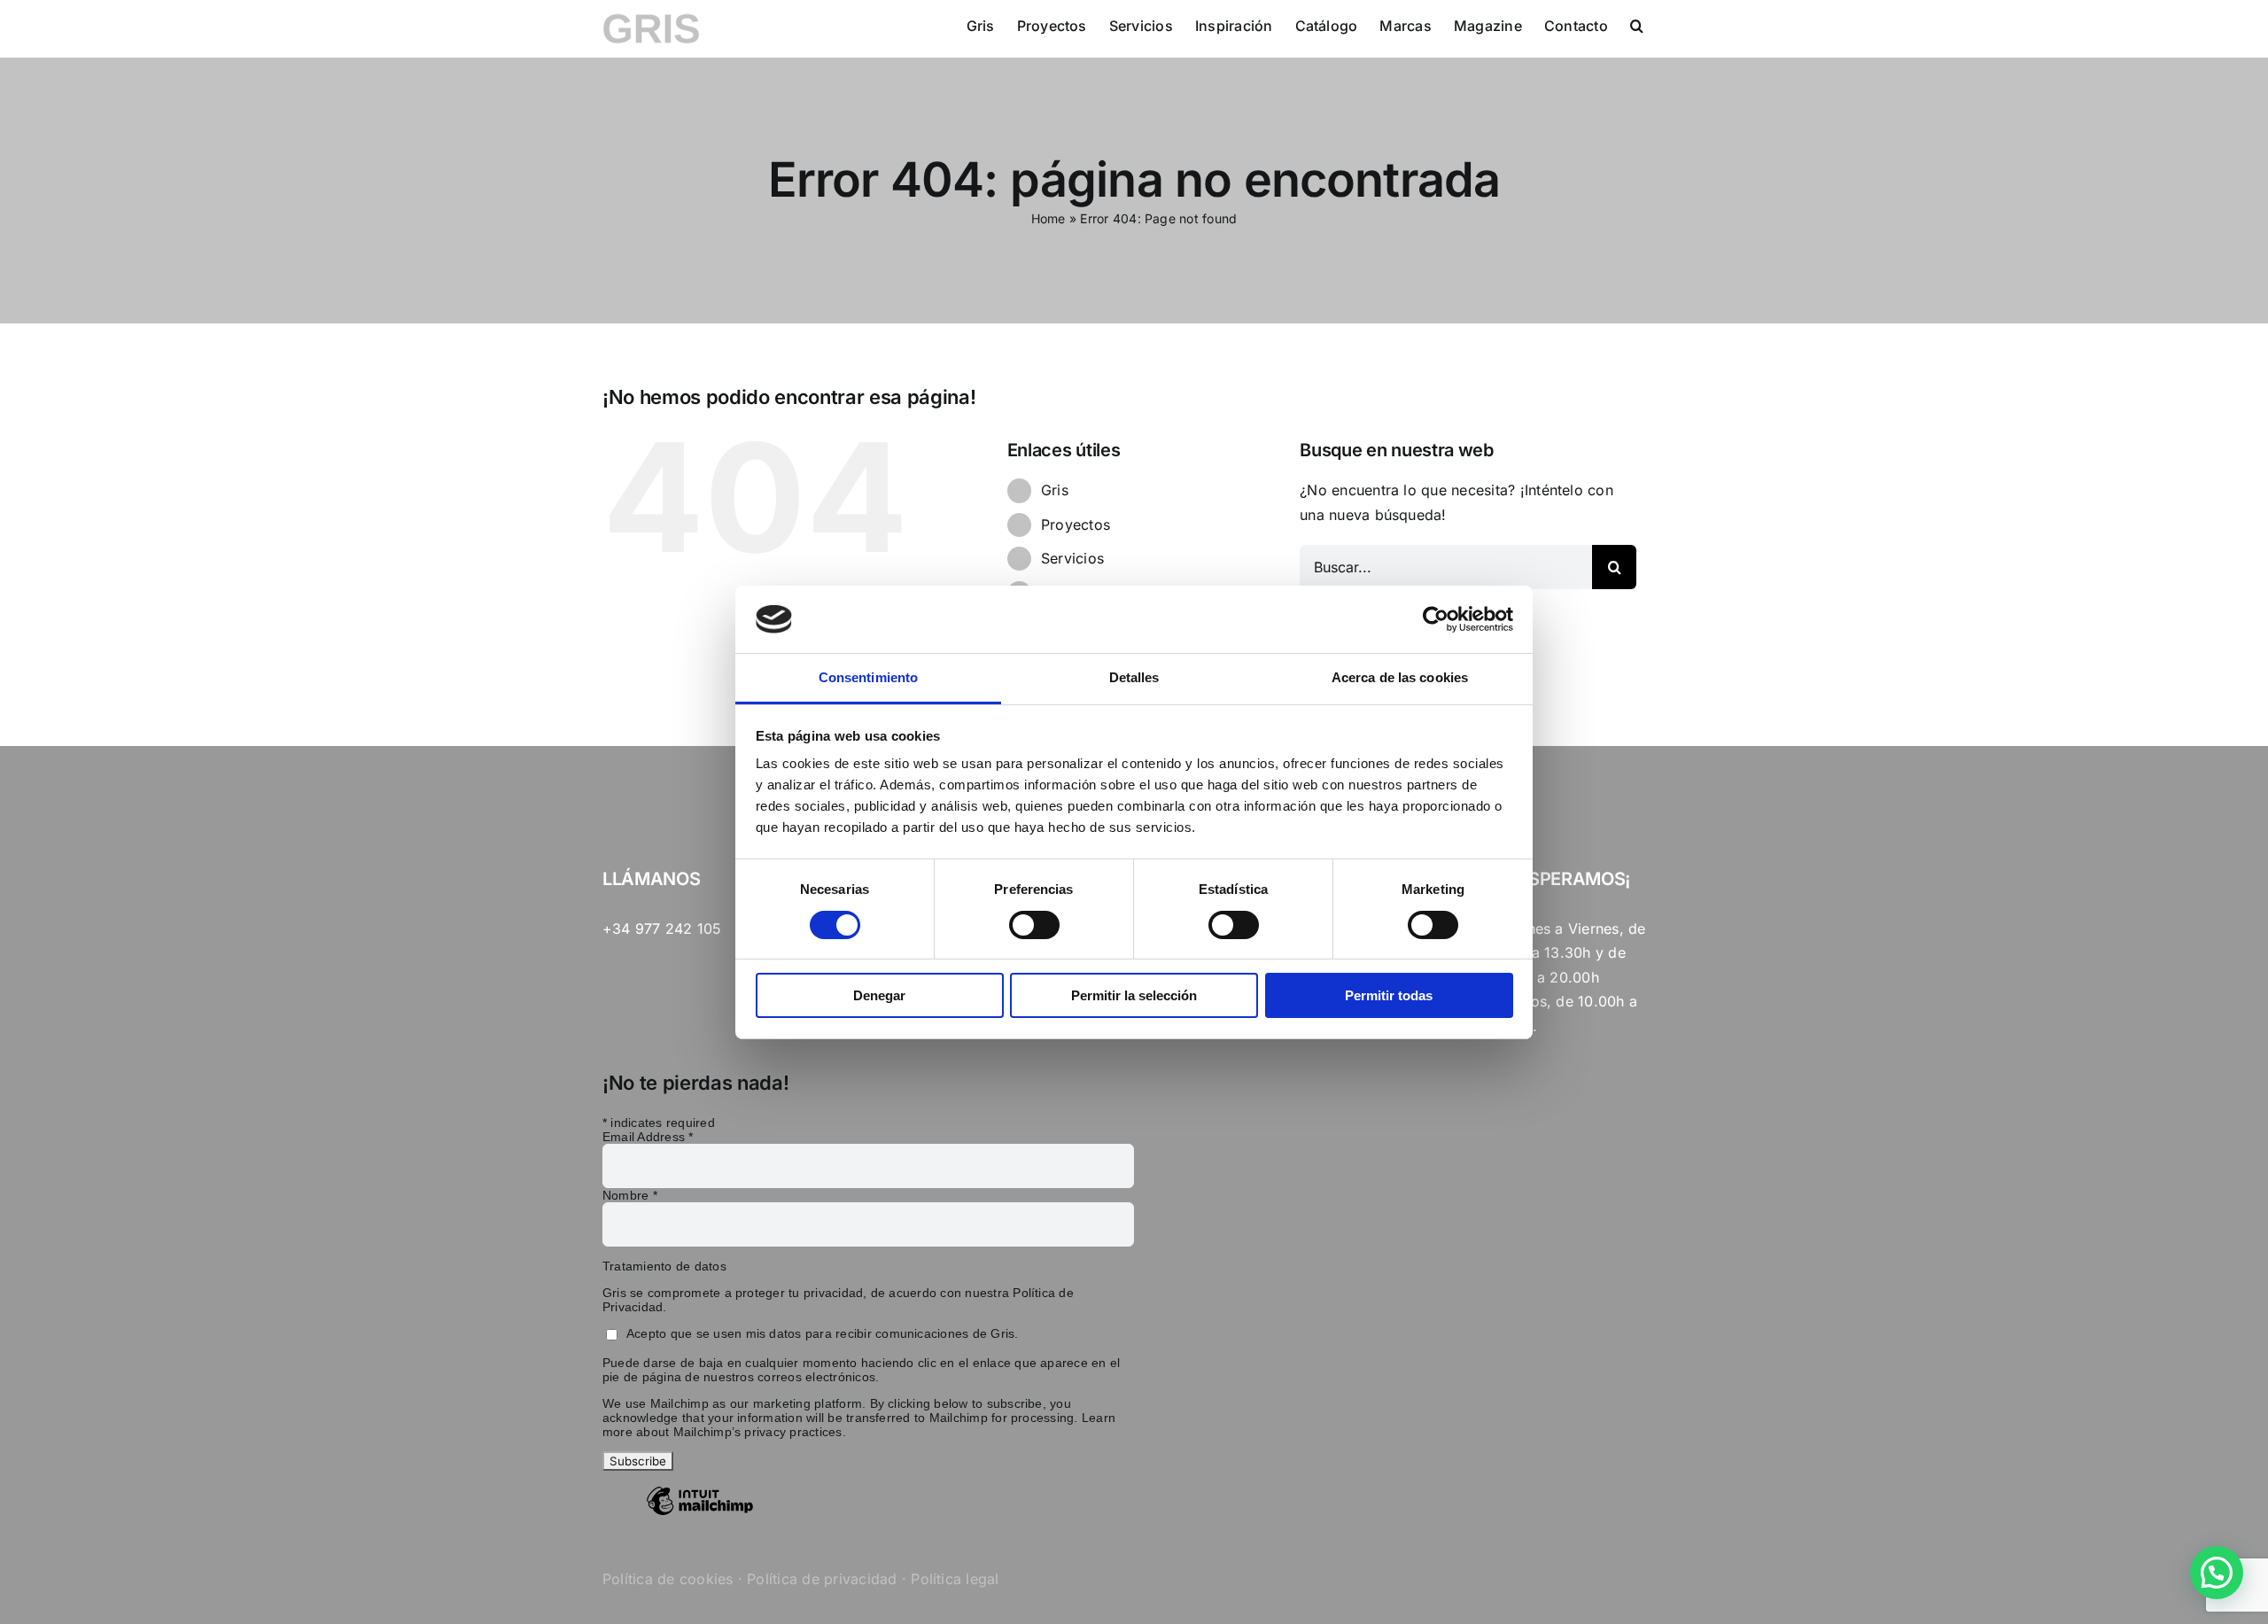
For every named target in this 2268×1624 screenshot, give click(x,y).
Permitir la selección (1134, 995)
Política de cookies (668, 1579)
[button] (1637, 24)
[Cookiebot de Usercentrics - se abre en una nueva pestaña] (1436, 619)
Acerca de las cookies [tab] (1400, 677)
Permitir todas (1389, 995)
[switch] (1034, 925)
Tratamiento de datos (664, 1266)
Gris (1055, 490)
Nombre (630, 1195)
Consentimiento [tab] (868, 677)
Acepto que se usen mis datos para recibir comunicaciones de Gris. (823, 1333)
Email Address (648, 1137)
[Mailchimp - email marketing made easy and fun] (700, 1514)
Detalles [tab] (1134, 677)
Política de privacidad (822, 1579)
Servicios (1072, 558)
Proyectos (1076, 524)
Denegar (879, 995)
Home (1049, 218)
